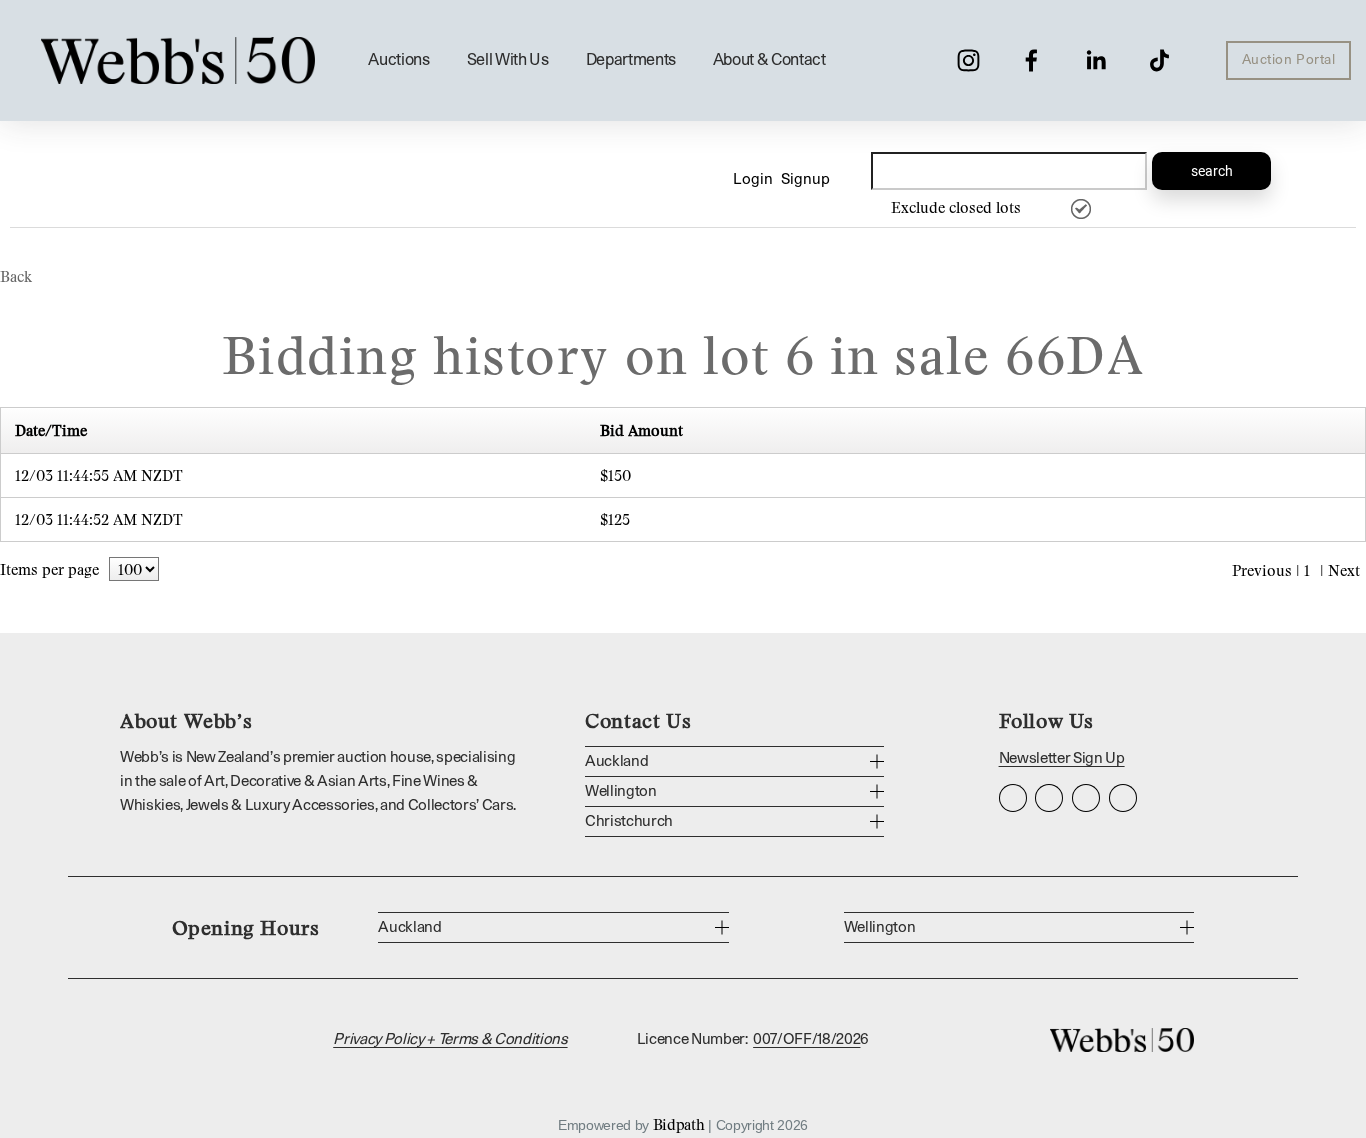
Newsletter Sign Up (1062, 758)
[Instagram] (968, 60)
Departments (631, 60)
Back (16, 276)
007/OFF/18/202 (806, 1039)
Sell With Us (508, 60)
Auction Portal (1288, 60)
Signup (805, 179)
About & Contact (769, 60)
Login (753, 179)
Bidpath (679, 1124)
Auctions (398, 60)
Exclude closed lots (956, 207)
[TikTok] (1159, 60)
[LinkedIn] (1095, 60)
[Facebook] (1031, 60)
